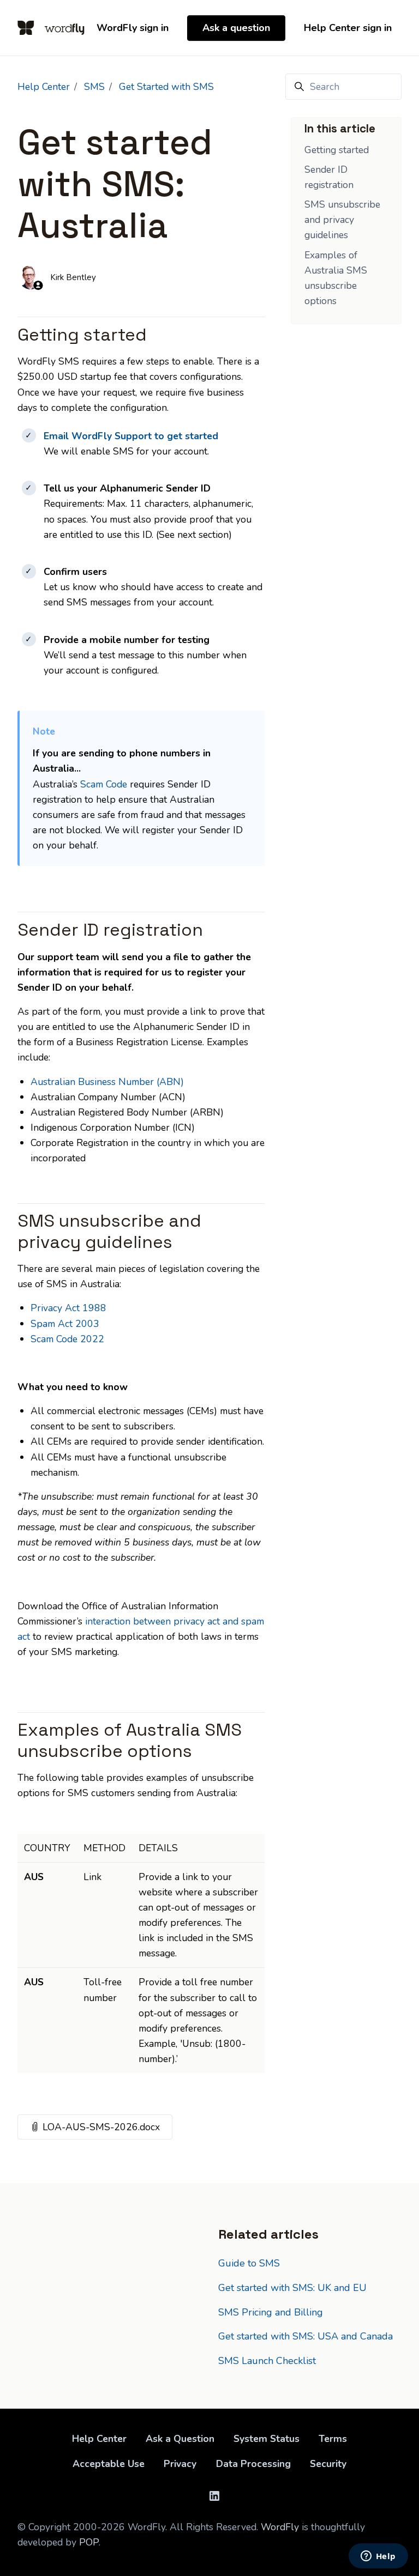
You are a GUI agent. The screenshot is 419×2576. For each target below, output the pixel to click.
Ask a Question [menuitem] (180, 2439)
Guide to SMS (249, 2263)
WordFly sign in (133, 28)
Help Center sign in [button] (348, 28)
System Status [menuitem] (267, 2439)
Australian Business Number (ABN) (107, 1082)
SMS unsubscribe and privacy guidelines (342, 220)
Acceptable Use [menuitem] (109, 2464)
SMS (94, 87)
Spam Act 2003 (65, 1324)
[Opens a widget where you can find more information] (378, 2557)
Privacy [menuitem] (180, 2464)
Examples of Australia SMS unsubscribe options (336, 278)
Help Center (44, 87)
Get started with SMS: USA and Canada (306, 2336)
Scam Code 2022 (67, 1339)
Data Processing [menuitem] (253, 2464)
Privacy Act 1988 (68, 1308)
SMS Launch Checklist (267, 2361)
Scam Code (104, 784)
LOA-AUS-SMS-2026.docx (106, 2127)
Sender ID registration (329, 177)
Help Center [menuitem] (99, 2439)
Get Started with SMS (166, 87)
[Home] (51, 28)
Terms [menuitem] (333, 2439)
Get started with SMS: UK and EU (292, 2288)
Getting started (337, 150)
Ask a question (236, 28)
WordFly (280, 2527)
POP (89, 2542)
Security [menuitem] (328, 2464)
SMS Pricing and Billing (271, 2312)
